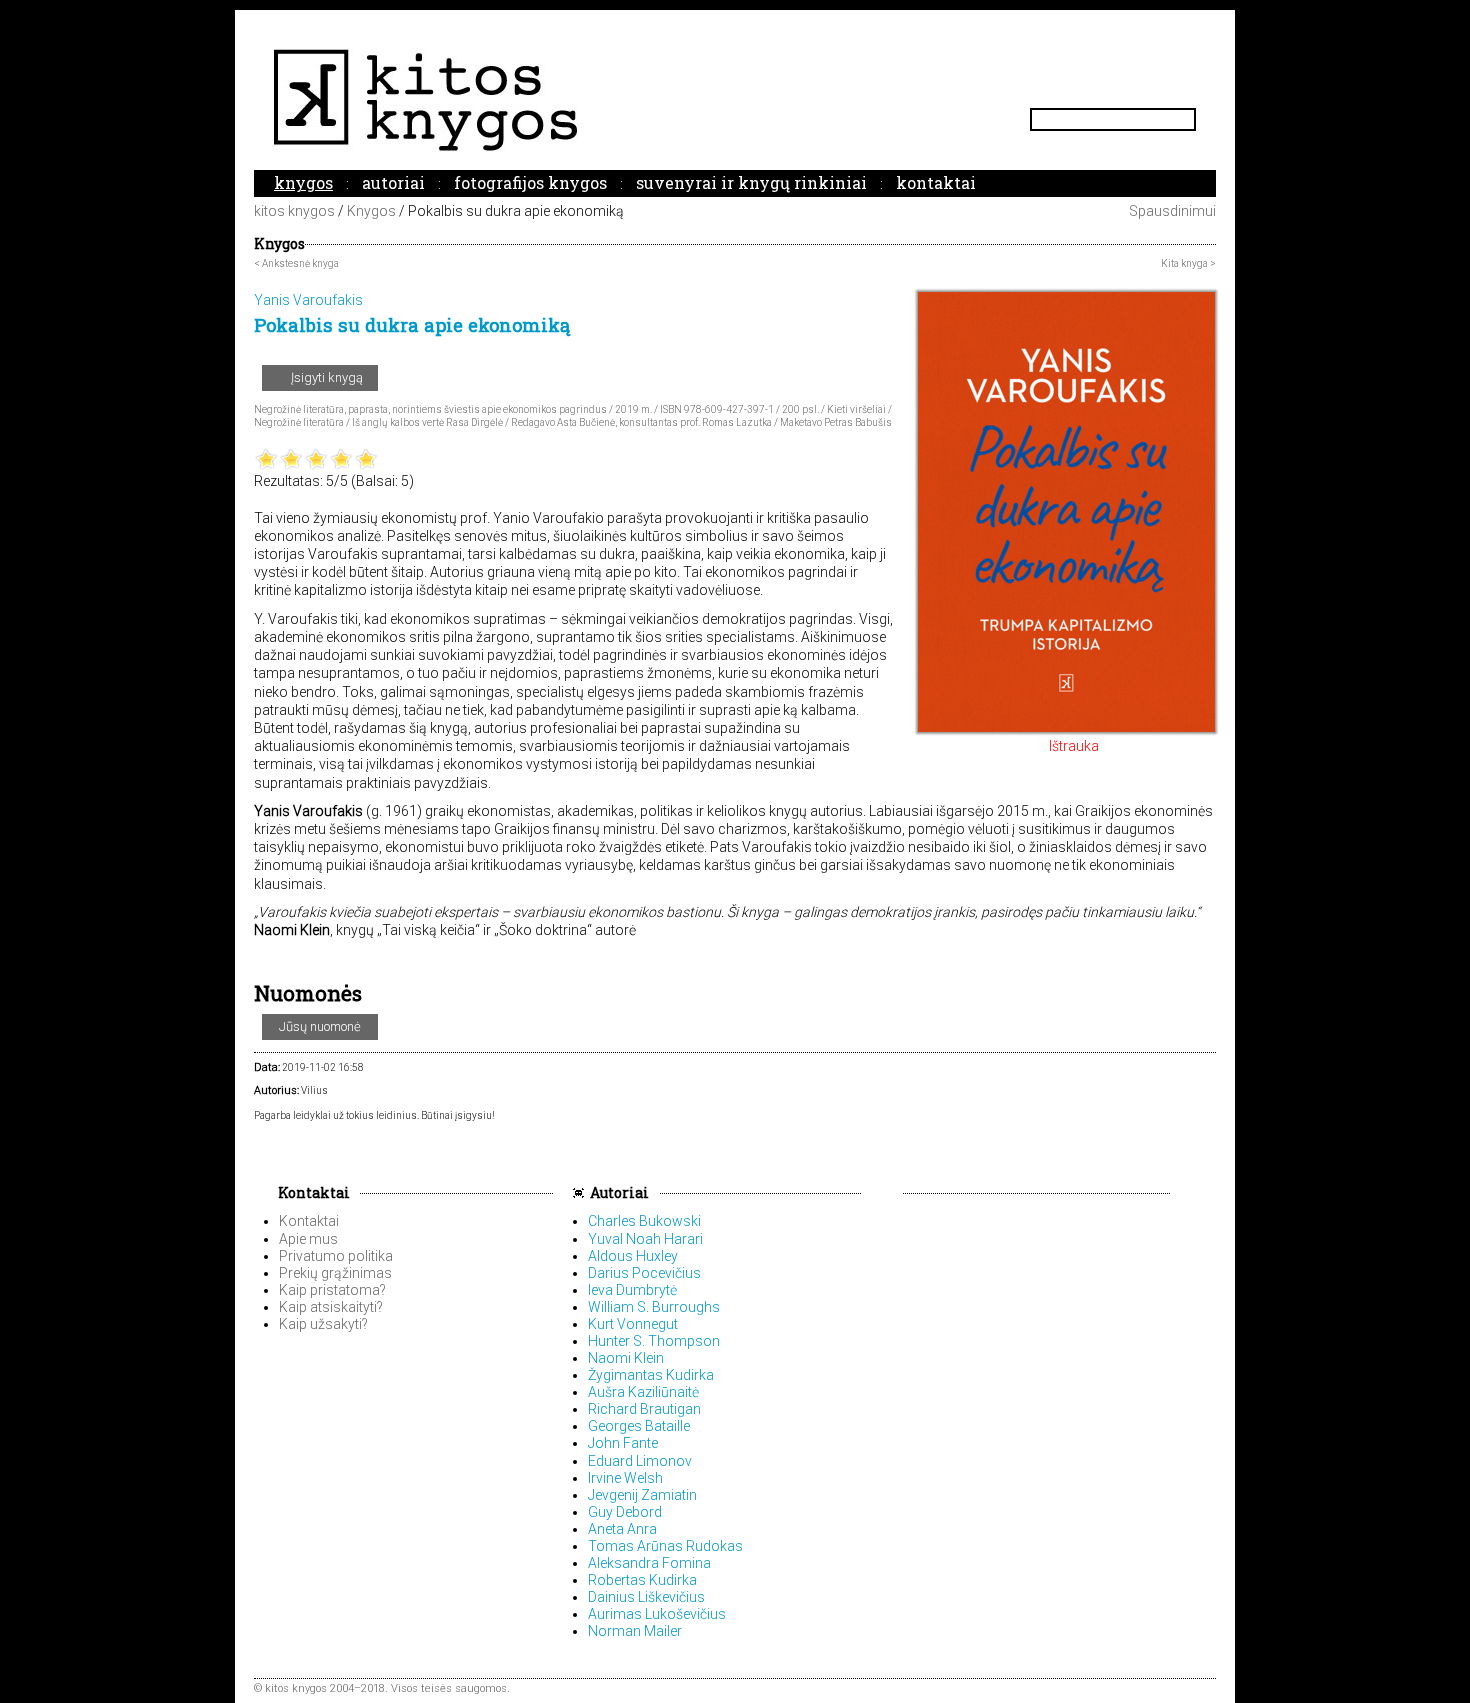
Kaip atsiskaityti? (331, 1307)
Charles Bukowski (644, 1221)
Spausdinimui (1171, 211)
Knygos (303, 182)
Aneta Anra (622, 1529)
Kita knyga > (1188, 263)
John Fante (623, 1443)
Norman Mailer (635, 1631)
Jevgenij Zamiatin (642, 1495)
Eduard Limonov (640, 1461)
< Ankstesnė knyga (296, 263)
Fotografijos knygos (530, 182)
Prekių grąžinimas (335, 1273)
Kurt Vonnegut (633, 1324)
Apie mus (308, 1239)
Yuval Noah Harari (645, 1239)
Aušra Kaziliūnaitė (643, 1392)
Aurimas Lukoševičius (657, 1614)
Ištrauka (1072, 746)
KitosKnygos (735, 99)
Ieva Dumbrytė (632, 1290)
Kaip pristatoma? (332, 1290)
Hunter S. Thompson (654, 1341)
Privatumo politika (336, 1256)
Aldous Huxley (633, 1256)
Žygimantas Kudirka (651, 1375)
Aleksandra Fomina (649, 1563)
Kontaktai (936, 182)
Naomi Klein (626, 1358)
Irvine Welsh (625, 1478)
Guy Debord (625, 1512)
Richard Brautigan (644, 1409)
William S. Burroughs (654, 1307)
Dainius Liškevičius (646, 1597)
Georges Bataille (639, 1426)
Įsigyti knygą (325, 377)
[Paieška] (1188, 119)
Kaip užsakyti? (323, 1324)
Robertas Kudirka (642, 1580)
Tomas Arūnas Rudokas (665, 1546)
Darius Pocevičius (644, 1273)
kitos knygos (294, 211)
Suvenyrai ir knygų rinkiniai (751, 182)
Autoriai (393, 182)
